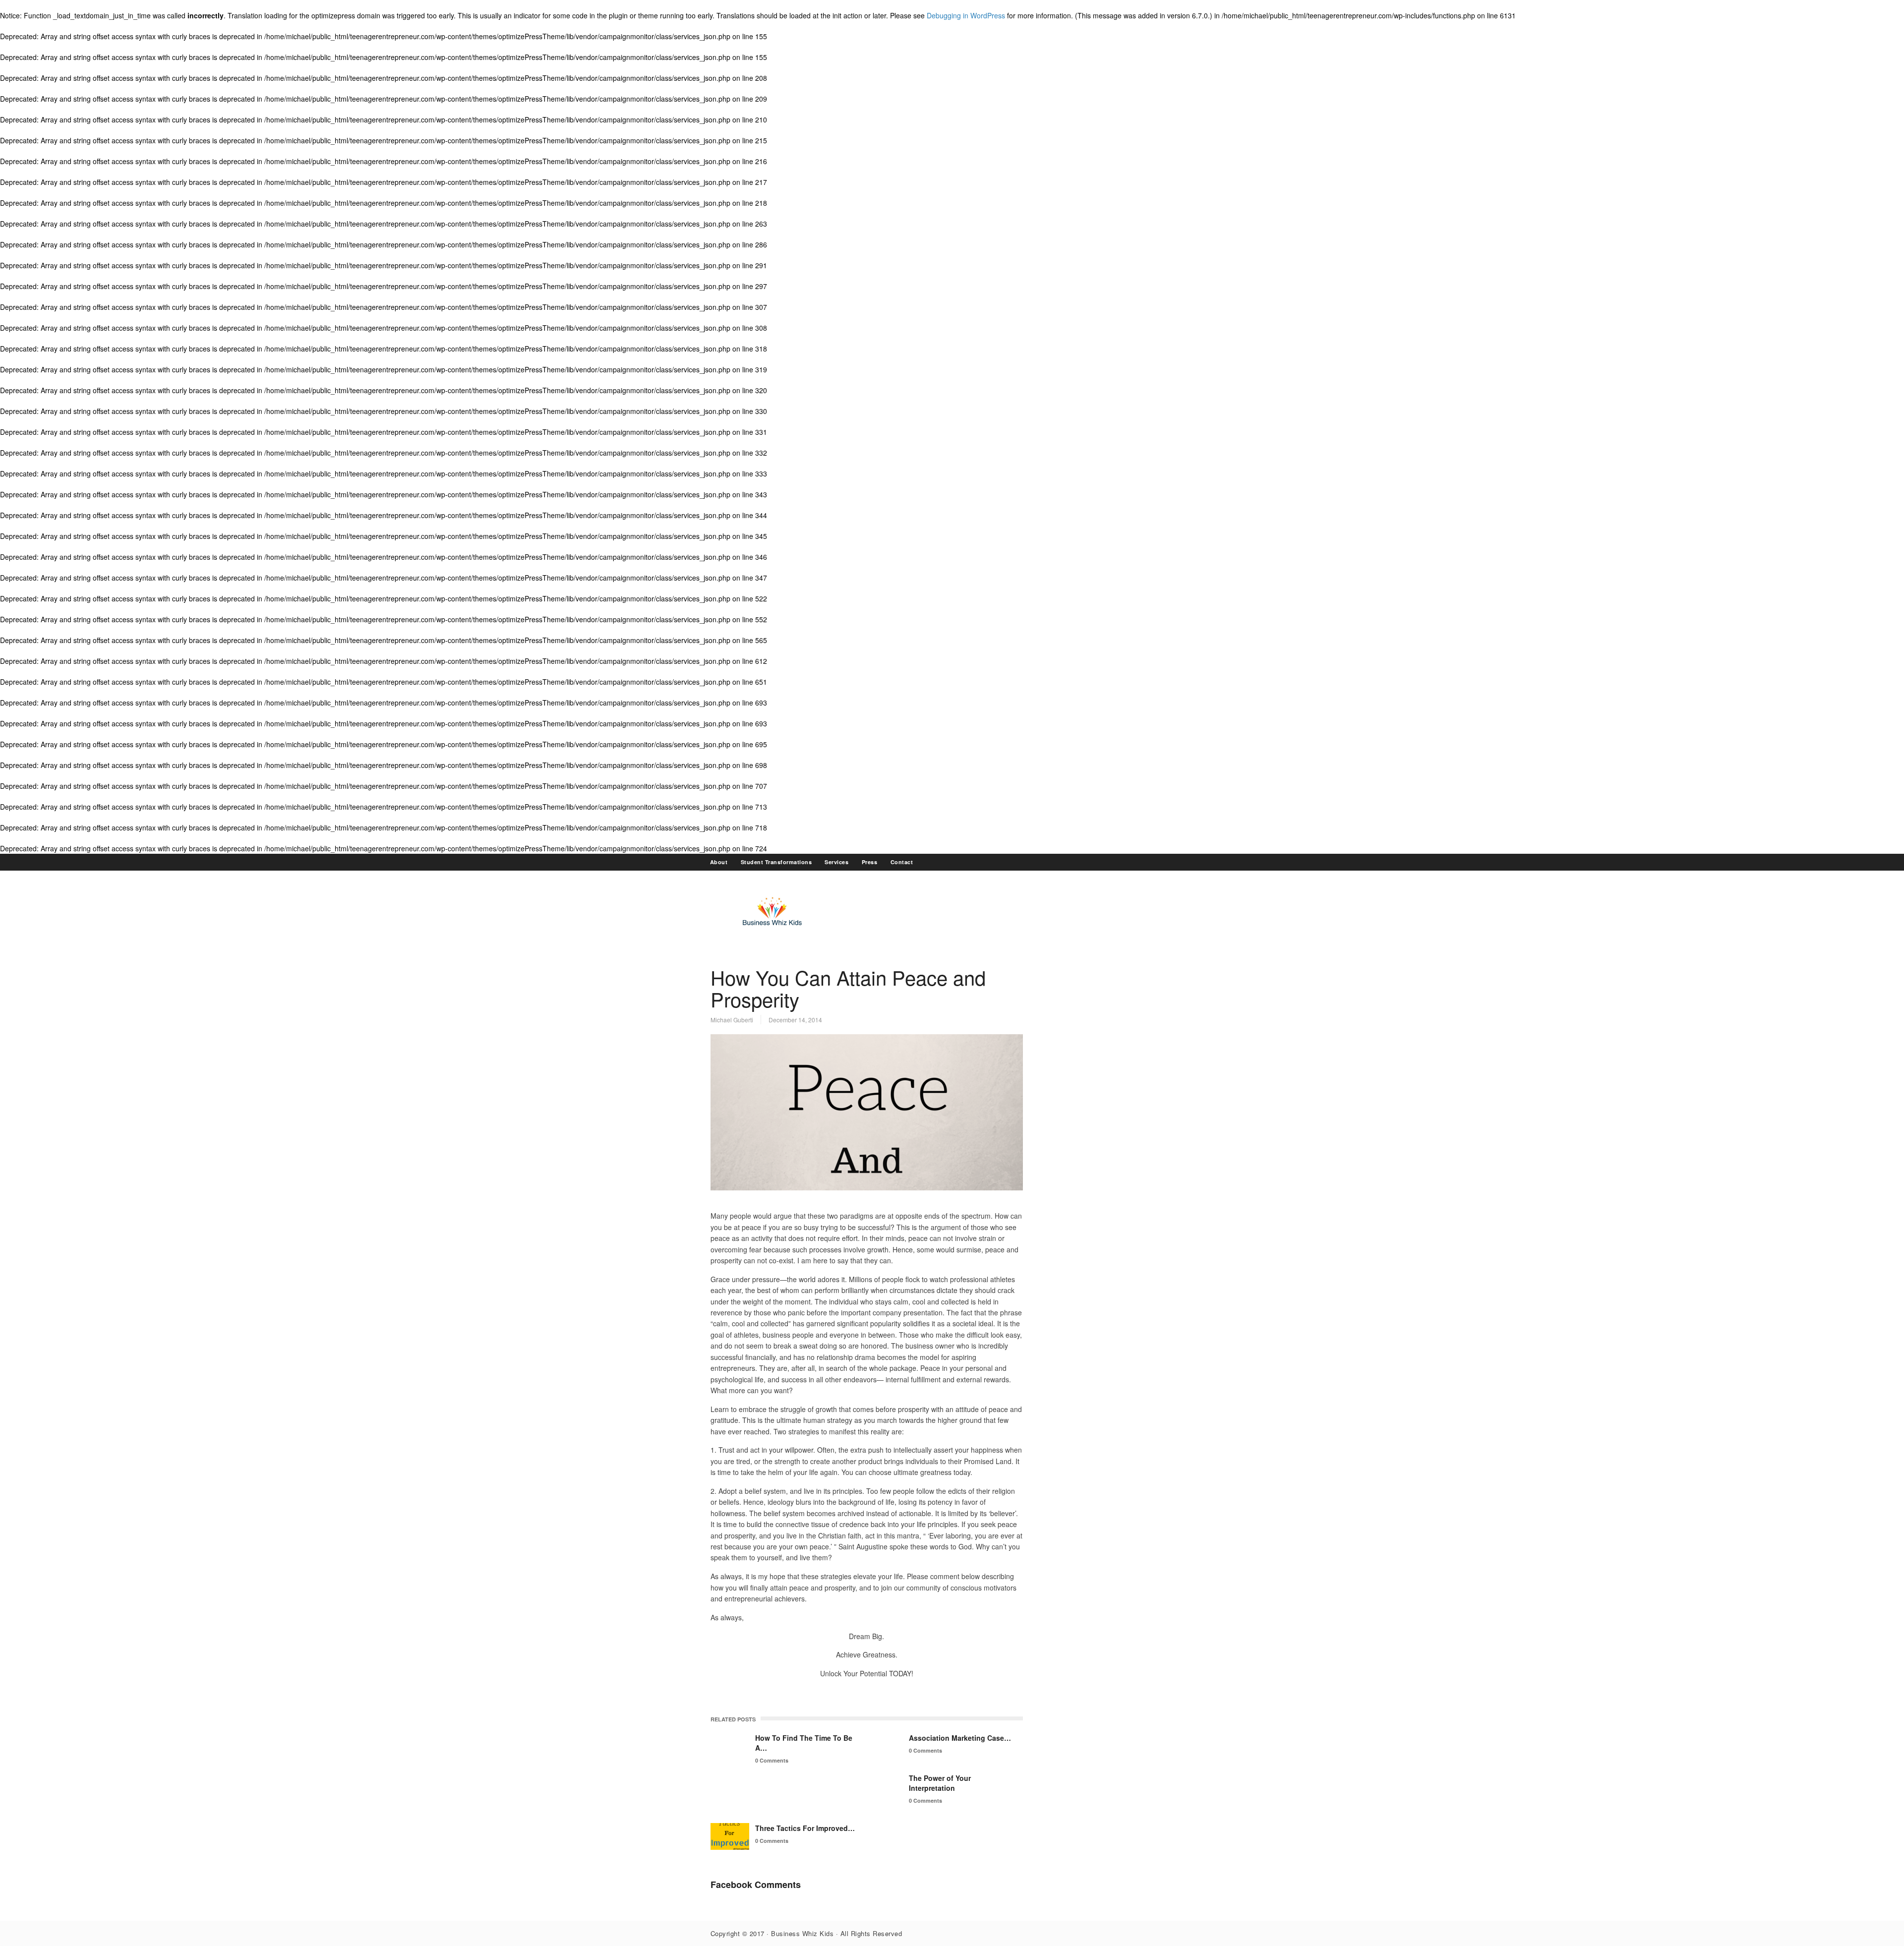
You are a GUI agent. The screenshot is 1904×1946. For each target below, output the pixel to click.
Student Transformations (776, 862)
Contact (902, 862)
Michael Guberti (732, 1020)
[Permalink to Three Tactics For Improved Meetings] (730, 1836)
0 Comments (772, 1760)
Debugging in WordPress (966, 15)
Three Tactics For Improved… (805, 1828)
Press (870, 862)
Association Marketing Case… (960, 1738)
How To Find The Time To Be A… (804, 1743)
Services (836, 862)
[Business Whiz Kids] (773, 929)
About (719, 862)
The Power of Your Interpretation (940, 1783)
